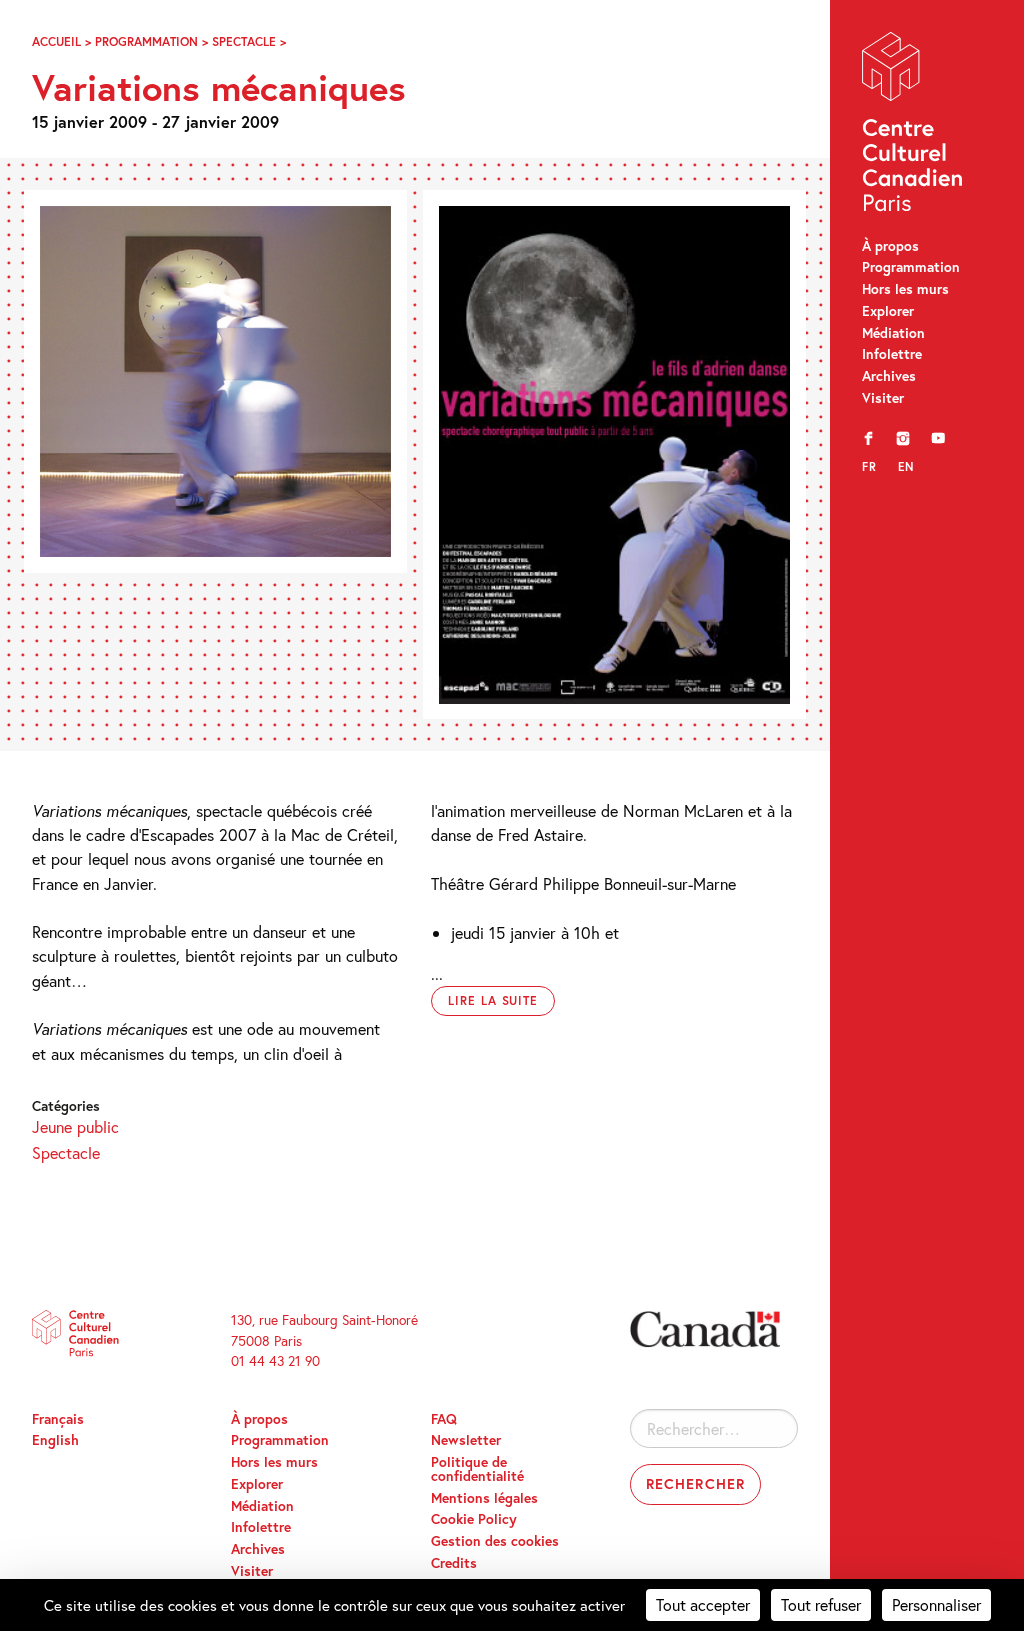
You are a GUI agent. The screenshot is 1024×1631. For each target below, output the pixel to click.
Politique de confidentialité (477, 1469)
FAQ (444, 1419)
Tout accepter (703, 1604)
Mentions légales (484, 1498)
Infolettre (892, 354)
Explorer (888, 311)
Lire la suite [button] (493, 1000)
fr (869, 466)
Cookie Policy (474, 1519)
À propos (890, 246)
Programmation (911, 267)
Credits (454, 1563)
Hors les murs (905, 289)
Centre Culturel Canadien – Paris (914, 126)
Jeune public (75, 1126)
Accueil (56, 41)
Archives (889, 376)
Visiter (883, 398)
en (906, 466)
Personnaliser (936, 1604)
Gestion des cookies (495, 1541)
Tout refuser (821, 1604)
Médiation (893, 333)
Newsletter (466, 1440)
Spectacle (244, 41)
